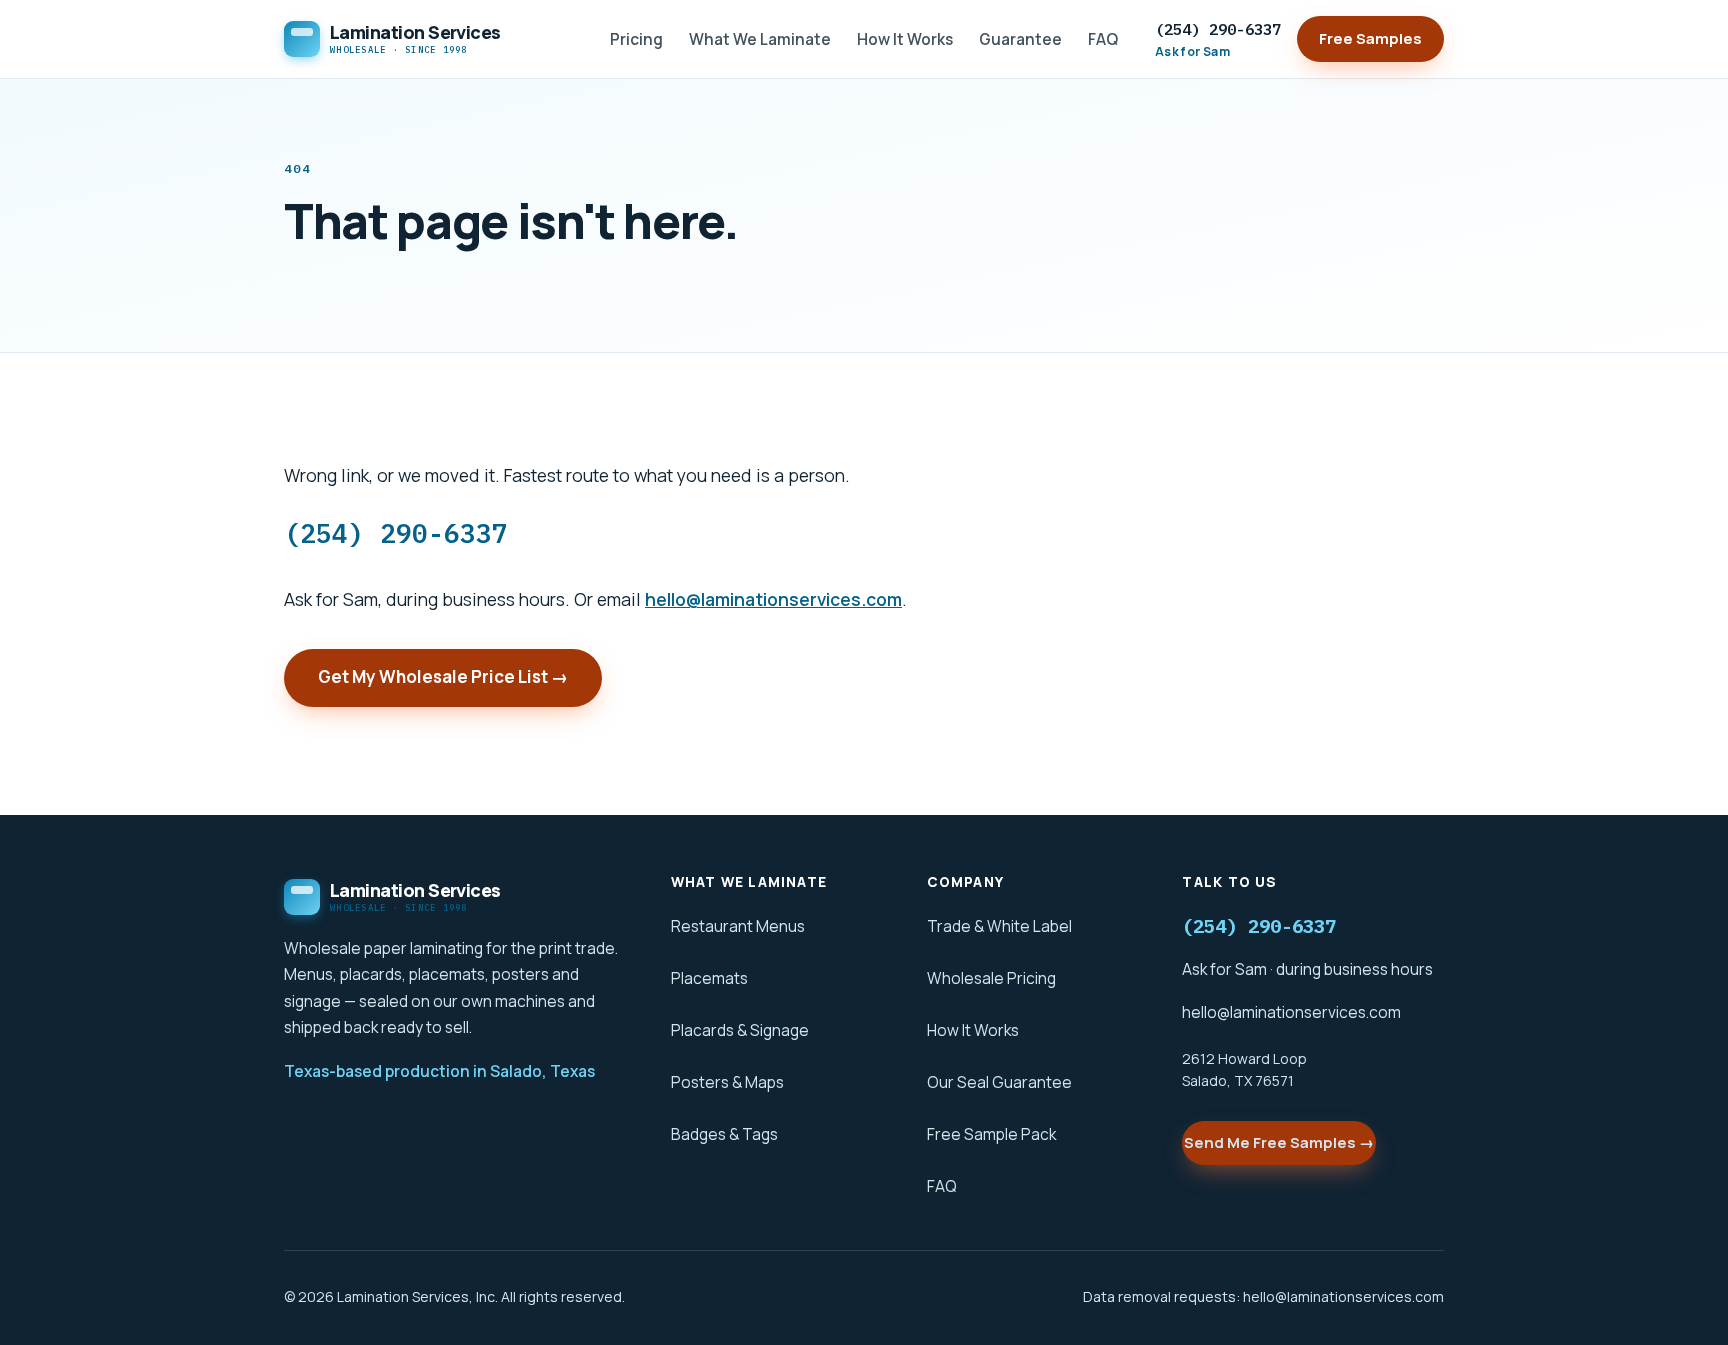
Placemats (709, 978)
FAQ (1103, 39)
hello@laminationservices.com (773, 599)
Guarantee (1020, 39)
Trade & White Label (999, 926)
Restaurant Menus (738, 926)
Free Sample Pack (991, 1134)
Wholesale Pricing (991, 978)
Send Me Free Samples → (1279, 1142)
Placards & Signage (740, 1030)
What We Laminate (760, 39)
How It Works (905, 39)
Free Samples (1370, 38)
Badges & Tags (724, 1134)
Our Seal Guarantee (999, 1082)
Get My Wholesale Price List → (443, 676)
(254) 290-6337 (1218, 39)
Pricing (636, 39)
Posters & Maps (727, 1082)
